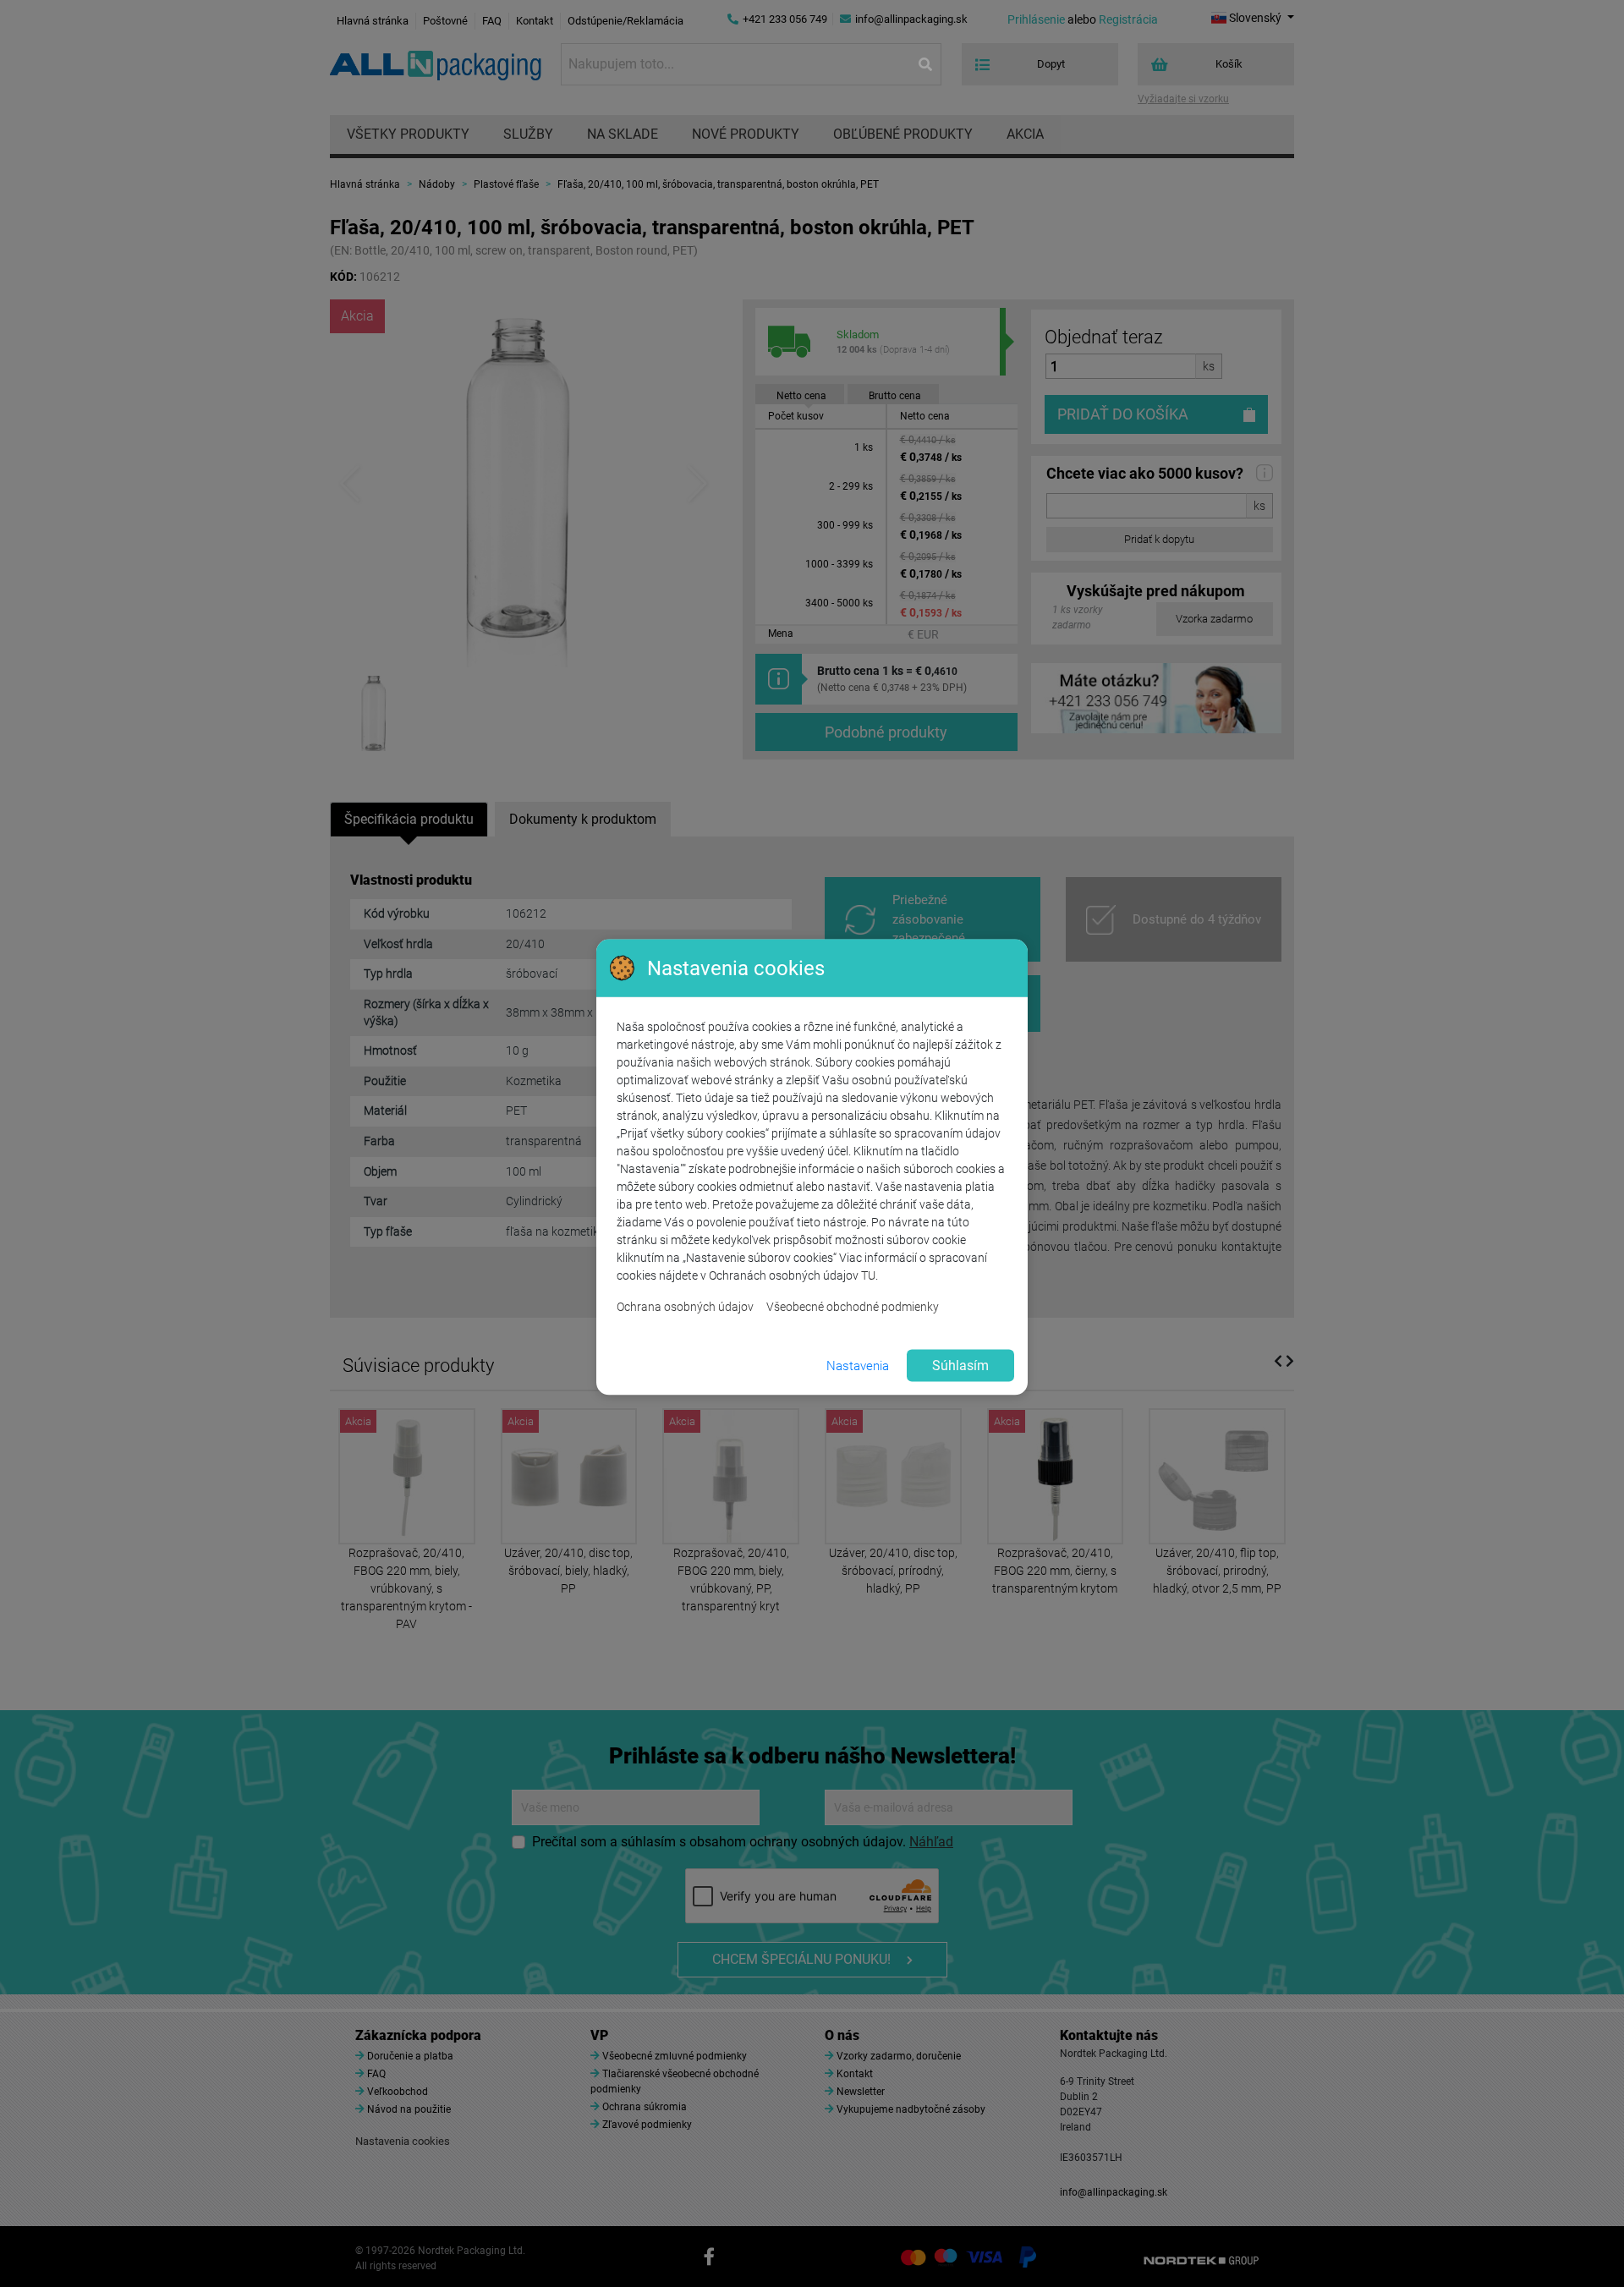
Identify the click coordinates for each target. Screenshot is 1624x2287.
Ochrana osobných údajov (685, 1307)
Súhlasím (960, 1366)
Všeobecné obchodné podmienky (853, 1307)
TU (868, 1275)
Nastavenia (858, 1365)
